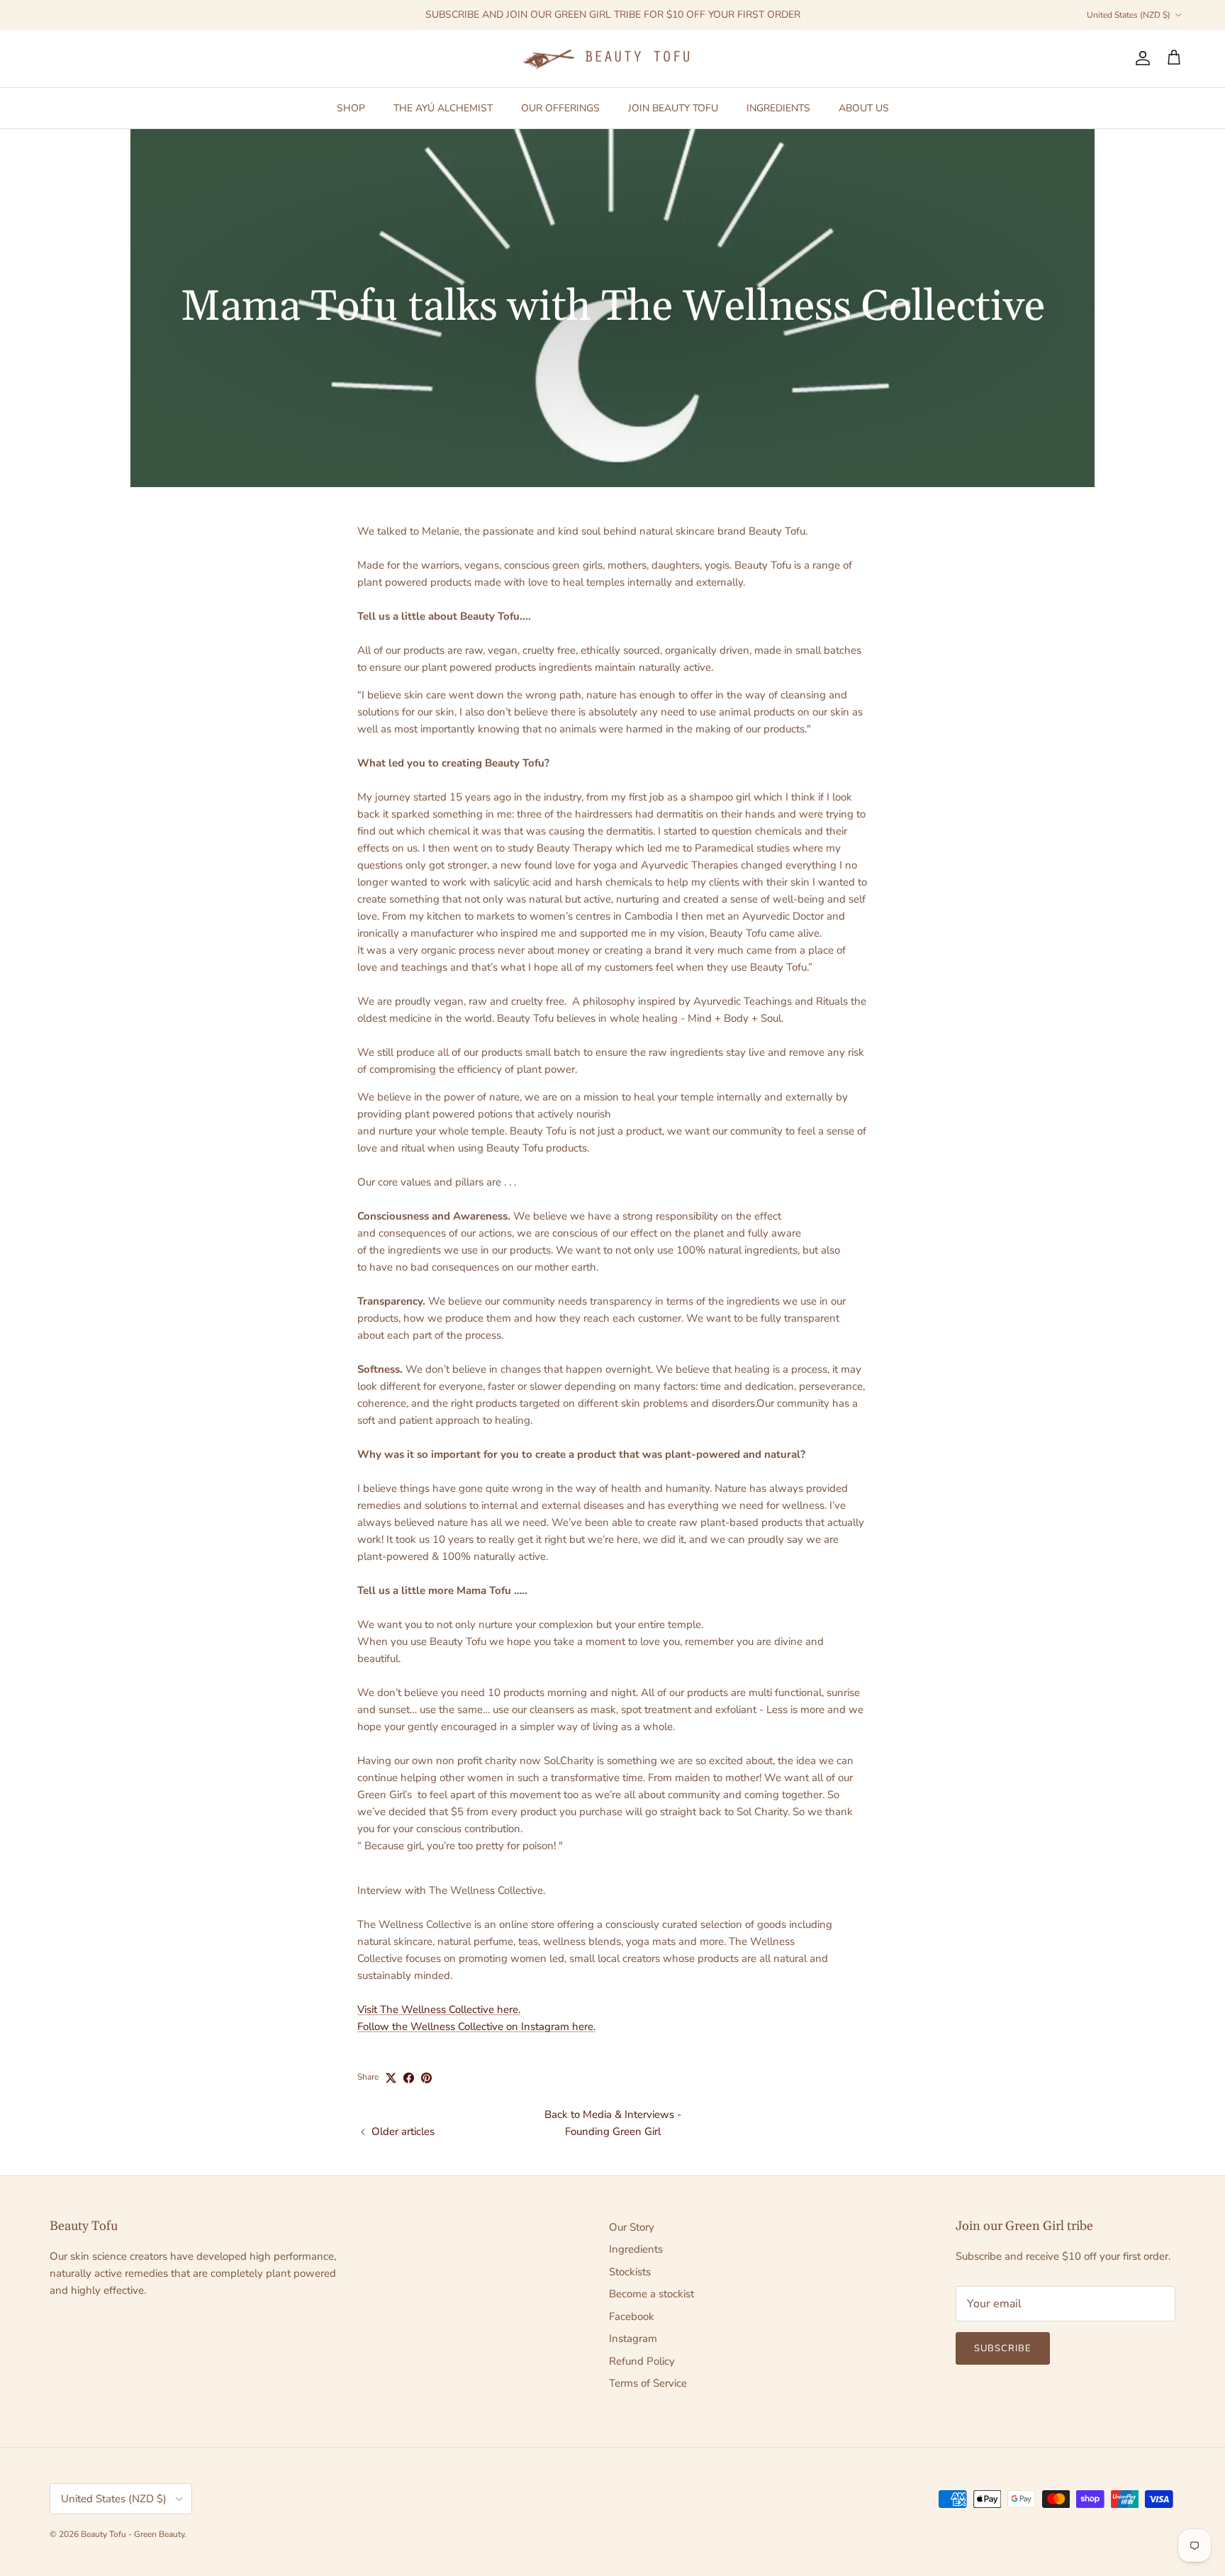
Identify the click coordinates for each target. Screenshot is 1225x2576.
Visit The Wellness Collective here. (439, 2009)
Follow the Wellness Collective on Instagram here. (476, 2026)
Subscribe (1003, 2348)
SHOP (351, 107)
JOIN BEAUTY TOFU (673, 107)
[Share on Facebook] (409, 2078)
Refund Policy (642, 2361)
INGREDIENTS (778, 107)
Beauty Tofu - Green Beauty (133, 2534)
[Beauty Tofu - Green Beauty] (612, 58)
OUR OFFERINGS (560, 107)
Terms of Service (648, 2383)
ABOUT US (864, 107)
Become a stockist (651, 2294)
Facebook (632, 2316)
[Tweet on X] (391, 2078)
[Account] (1140, 58)
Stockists (630, 2272)
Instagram (633, 2338)
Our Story (632, 2227)
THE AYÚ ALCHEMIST (443, 107)
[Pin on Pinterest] (426, 2078)
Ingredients (636, 2249)
